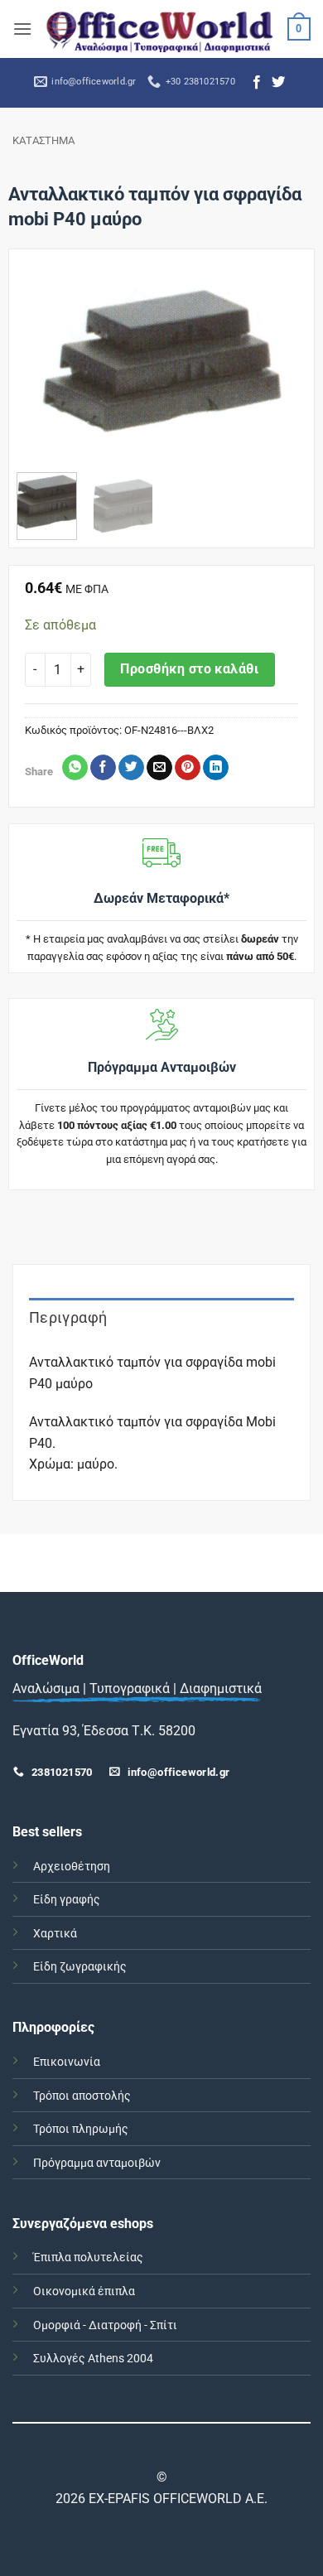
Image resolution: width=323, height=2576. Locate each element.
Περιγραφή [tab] (68, 1317)
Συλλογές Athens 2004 (93, 2359)
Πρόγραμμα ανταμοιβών (97, 2163)
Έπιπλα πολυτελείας (88, 2258)
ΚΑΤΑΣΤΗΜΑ (43, 140)
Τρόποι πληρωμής (81, 2129)
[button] (22, 29)
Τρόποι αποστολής (82, 2096)
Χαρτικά (55, 1934)
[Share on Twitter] (131, 768)
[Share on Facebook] (103, 768)
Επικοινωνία (67, 2062)
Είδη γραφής (67, 1900)
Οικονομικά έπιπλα (84, 2291)
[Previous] (43, 367)
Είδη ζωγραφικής (80, 1967)
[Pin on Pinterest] (188, 768)
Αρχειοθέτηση (72, 1867)
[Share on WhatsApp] (75, 768)
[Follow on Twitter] (278, 83)
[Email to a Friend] (159, 768)
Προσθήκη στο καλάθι (189, 669)
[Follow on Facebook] (257, 83)
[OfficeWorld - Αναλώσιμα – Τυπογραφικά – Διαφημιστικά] (160, 29)
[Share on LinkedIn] (216, 768)
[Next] (280, 367)
